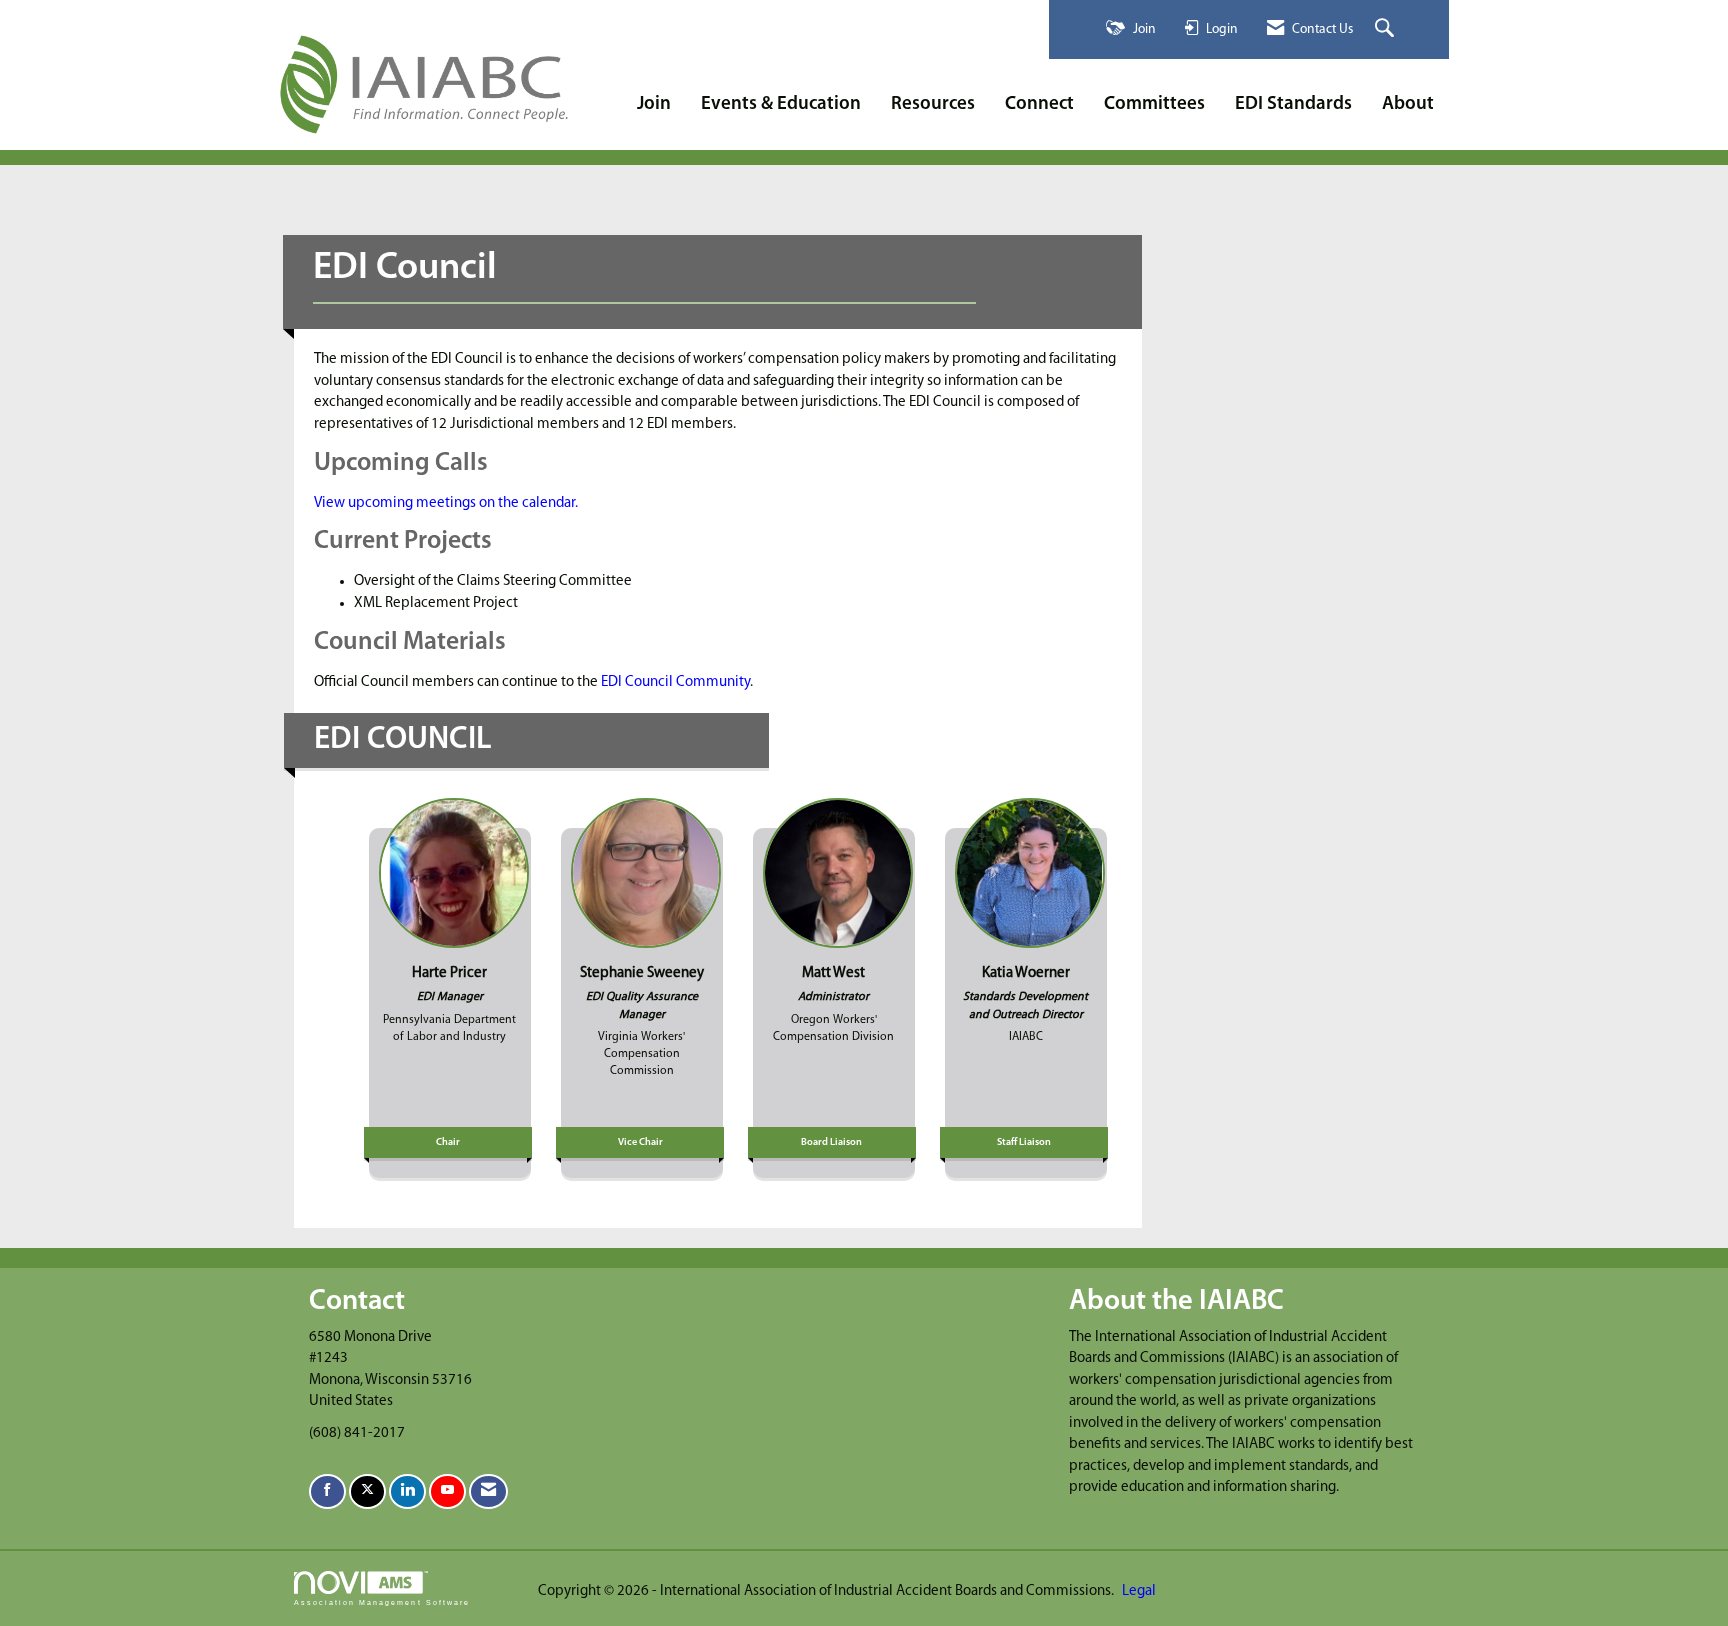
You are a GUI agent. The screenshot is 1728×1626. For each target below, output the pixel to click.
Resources (933, 104)
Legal (1139, 1591)
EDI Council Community (674, 682)
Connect (1039, 104)
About (1408, 104)
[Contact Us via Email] (488, 1491)
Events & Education (781, 104)
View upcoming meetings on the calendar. (446, 503)
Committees (1154, 104)
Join (654, 104)
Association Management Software (382, 1602)
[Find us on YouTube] (447, 1491)
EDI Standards (1293, 104)
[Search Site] (1387, 29)
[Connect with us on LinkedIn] (407, 1491)
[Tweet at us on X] (367, 1491)
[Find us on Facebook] (327, 1491)
